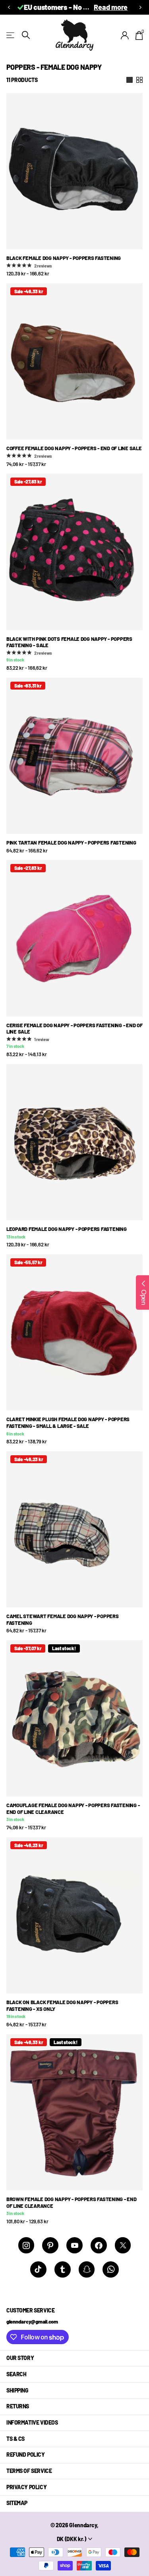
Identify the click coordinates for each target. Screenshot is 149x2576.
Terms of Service (29, 2471)
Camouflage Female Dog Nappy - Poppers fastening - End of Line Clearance (73, 1809)
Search (16, 2374)
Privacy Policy (26, 2487)
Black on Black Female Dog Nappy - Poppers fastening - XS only (62, 2006)
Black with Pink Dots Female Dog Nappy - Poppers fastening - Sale (69, 642)
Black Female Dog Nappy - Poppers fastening (64, 258)
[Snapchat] (87, 2269)
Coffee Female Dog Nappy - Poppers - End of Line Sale (74, 448)
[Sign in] (125, 35)
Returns (18, 2406)
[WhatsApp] (111, 2269)
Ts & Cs (15, 2439)
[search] (26, 35)
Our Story (20, 2358)
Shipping (17, 2390)
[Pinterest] (50, 2245)
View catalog (11, 35)
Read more (111, 7)
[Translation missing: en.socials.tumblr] (63, 2269)
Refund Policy (26, 2455)
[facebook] (99, 2245)
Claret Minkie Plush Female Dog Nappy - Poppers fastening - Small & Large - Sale (68, 1423)
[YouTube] (74, 2245)
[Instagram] (26, 2245)
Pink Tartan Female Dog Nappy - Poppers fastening (71, 843)
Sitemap (17, 2503)
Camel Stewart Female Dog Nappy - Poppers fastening (63, 1620)
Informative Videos (32, 2422)
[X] (123, 2245)
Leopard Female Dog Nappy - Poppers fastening (67, 1229)
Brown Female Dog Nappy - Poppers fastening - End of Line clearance (72, 2202)
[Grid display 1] (130, 80)
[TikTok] (38, 2269)
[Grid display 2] (139, 80)
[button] (9, 7)
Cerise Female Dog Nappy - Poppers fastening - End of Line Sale (74, 1029)
